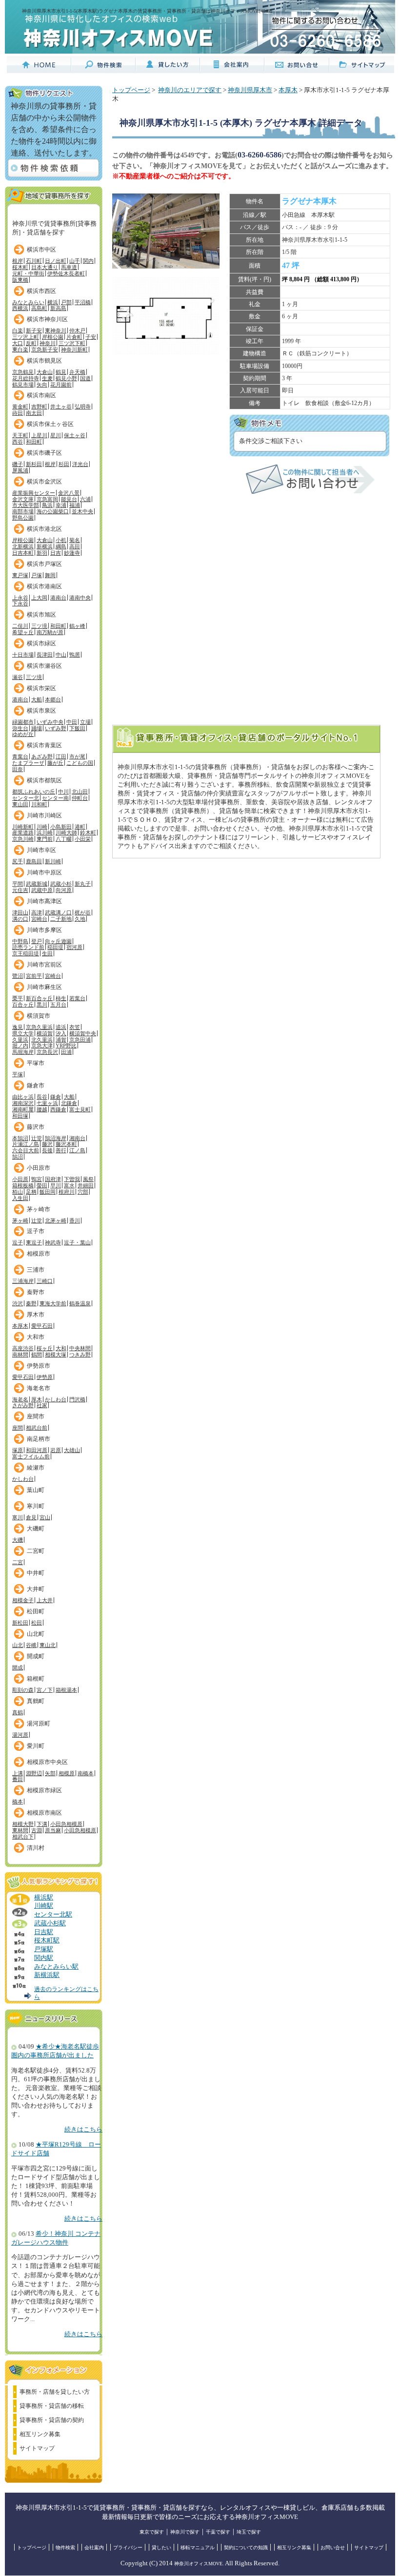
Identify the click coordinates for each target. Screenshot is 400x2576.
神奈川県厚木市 (250, 90)
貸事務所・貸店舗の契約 (52, 2420)
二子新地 (61, 919)
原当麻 (53, 1830)
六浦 (85, 499)
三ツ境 (39, 626)
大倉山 (45, 372)
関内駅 (44, 1958)
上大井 (45, 1600)
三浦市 (36, 1270)
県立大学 (23, 1033)
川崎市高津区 (44, 901)
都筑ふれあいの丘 (34, 792)
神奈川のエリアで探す (190, 90)
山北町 (36, 1634)
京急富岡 (47, 499)
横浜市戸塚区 (44, 564)
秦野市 (36, 1292)
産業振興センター (34, 493)
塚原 (18, 1450)
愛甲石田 (42, 1326)
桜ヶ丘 (45, 1348)
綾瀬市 (36, 1468)
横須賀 (45, 1033)
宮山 (45, 1517)
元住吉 (20, 890)
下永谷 (20, 603)
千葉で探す (218, 2532)
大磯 (18, 1540)
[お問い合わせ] (297, 69)
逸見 (18, 1027)
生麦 (47, 378)
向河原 (64, 890)
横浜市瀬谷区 (44, 666)
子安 (91, 337)
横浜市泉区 (41, 711)
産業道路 (23, 833)
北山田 (80, 792)
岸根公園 (53, 337)
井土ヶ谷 (61, 407)
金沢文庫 (23, 499)
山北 (18, 1645)
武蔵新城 (37, 884)
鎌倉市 (36, 1085)
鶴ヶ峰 (77, 626)
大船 (37, 699)
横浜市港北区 (44, 529)
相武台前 (37, 1428)
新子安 (34, 330)
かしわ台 (56, 1399)
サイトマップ (37, 2448)
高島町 (39, 308)
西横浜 (20, 308)
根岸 (18, 261)
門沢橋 (77, 1399)
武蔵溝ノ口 (58, 912)
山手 (75, 261)
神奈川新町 (74, 349)
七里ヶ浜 (47, 1103)
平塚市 (36, 1063)
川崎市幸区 (41, 850)
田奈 (18, 769)
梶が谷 (83, 912)
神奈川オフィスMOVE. (199, 2564)
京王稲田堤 (26, 953)
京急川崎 (23, 839)
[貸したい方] (168, 69)
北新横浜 (23, 546)
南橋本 (86, 1773)
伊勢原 (45, 1377)
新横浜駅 (47, 1975)
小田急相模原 (66, 1824)
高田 (75, 546)
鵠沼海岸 (56, 1138)
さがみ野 (23, 1405)
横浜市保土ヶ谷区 (50, 424)
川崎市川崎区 (44, 815)
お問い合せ (333, 2547)
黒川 (42, 1005)
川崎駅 (44, 1906)
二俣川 (20, 626)
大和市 (36, 1337)
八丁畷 (64, 839)
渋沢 (18, 1303)
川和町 (39, 804)
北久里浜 (42, 1040)
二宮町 (36, 1551)
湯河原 (20, 1735)
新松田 (20, 1623)
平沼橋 (83, 302)
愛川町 (36, 1746)
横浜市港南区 (44, 586)
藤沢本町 (66, 1144)
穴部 (83, 1192)
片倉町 (74, 337)
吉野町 (39, 407)
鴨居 (75, 655)
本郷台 (53, 699)
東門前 (45, 839)
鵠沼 (18, 1157)
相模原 (67, 1773)
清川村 (36, 1848)
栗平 (18, 998)
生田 (47, 953)
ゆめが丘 (23, 734)
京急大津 (42, 1046)
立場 (85, 722)
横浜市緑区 (41, 643)
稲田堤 (55, 947)
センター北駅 (53, 1915)
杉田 (64, 464)
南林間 (20, 1355)
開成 (18, 1667)
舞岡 (50, 575)
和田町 (34, 442)
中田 (72, 722)
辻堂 (37, 1138)
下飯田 (77, 728)
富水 (69, 1185)
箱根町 (36, 1679)
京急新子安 (45, 349)
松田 (37, 1623)
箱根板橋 (23, 1185)
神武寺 (53, 1242)
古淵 (37, 1830)
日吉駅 (44, 1932)
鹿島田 (34, 861)
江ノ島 (77, 1150)
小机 (61, 540)
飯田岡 (48, 1192)
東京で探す (152, 2532)
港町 (80, 827)
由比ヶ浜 (23, 1097)
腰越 (42, 1109)
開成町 (36, 1656)
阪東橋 (20, 280)
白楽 (18, 330)
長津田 (45, 655)
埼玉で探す (249, 2532)
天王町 (20, 435)
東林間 (20, 1830)
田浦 (66, 1052)
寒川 (18, 1517)
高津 (37, 912)
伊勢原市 (39, 1366)
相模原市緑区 (44, 1790)
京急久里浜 (39, 1027)
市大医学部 (26, 505)
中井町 (36, 1573)
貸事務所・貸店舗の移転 (52, 2406)
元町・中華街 (28, 273)
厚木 (37, 1399)
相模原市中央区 (47, 1762)
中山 (61, 655)
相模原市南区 (44, 1813)
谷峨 (31, 1645)
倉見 (31, 1517)
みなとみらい (28, 302)
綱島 (61, 546)
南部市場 (23, 511)
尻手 (18, 861)
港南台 (58, 598)
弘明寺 (83, 407)
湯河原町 (39, 1724)
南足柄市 (39, 1439)
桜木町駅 (47, 1940)
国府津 (53, 1179)
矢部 (50, 1773)
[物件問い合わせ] (310, 492)
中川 (63, 792)
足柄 (31, 1192)
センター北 (26, 798)
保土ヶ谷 (75, 435)
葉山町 (36, 1490)
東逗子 (34, 1242)
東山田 (20, 804)
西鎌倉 (58, 1109)
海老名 (20, 1399)
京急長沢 (47, 1052)
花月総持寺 (26, 378)
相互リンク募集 (40, 2434)
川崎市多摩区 (44, 930)
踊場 (37, 728)
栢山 (18, 1192)
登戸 (37, 941)
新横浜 (45, 546)
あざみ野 (42, 756)
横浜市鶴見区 (44, 361)
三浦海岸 (23, 1281)
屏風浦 (20, 470)
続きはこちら (83, 2130)
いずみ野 (56, 728)
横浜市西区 (41, 291)
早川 (56, 1185)
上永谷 (20, 598)
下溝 (42, 1824)
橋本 (18, 1801)
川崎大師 (66, 833)
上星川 (39, 435)
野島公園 (23, 518)
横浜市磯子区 (44, 453)
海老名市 (39, 1388)
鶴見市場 (23, 385)
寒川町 (36, 1506)
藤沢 (47, 1144)
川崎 (42, 827)
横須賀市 (39, 1016)
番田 (18, 1779)
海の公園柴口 (53, 511)
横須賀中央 (83, 1033)
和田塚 (20, 1116)
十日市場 (23, 655)
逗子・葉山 (77, 1242)
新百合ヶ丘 (39, 998)
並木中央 (82, 511)
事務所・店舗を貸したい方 (55, 2392)
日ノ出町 (56, 261)
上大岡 (39, 598)
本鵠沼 (20, 1138)
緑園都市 (23, 722)
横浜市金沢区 (44, 482)
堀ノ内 (20, 1046)
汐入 (61, 1033)
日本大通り (45, 267)
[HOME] (39, 69)
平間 (18, 884)
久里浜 (20, 1040)
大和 (61, 1348)
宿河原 (74, 947)
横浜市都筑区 (44, 780)
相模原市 (39, 1254)
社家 (42, 1405)
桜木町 (20, 267)
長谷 (42, 1097)
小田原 (20, 1179)
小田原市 (39, 1168)
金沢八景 (69, 493)
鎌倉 (56, 1097)
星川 (56, 435)
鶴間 (37, 1355)
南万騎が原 (50, 632)
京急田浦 (80, 1040)
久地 (80, 919)
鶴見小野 (66, 378)
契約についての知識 (246, 2547)
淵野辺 (34, 1773)
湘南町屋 (23, 1109)
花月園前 (61, 385)
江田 (61, 756)
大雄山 (72, 1450)
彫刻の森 (23, 1690)
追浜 (61, 1027)
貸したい (161, 2547)
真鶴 (18, 1712)
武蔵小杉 (61, 884)
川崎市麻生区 (44, 987)
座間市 (36, 1416)
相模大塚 (56, 1355)
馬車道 (69, 267)
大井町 (36, 1589)
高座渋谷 (23, 1348)
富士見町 (80, 1109)
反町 (31, 343)
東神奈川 (56, 330)
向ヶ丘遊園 (58, 941)
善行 (61, 1150)
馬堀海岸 (23, 1052)
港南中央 (80, 598)
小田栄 (83, 839)
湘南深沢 (23, 1103)
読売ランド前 (28, 947)
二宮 (18, 1562)
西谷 (18, 442)
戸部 (66, 302)
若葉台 (77, 998)
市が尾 (77, 756)
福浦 (75, 505)
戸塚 (37, 575)
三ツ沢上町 (26, 337)
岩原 (56, 1450)
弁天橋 (77, 372)
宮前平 (34, 976)
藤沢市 (36, 1127)
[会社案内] (232, 69)
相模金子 (23, 1600)
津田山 (20, 912)
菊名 (75, 540)
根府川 (67, 1192)
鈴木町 (88, 833)
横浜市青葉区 (44, 745)
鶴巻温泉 (80, 1303)
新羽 (42, 553)
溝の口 (20, 919)
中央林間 (80, 1348)
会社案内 (94, 2547)
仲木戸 (77, 330)
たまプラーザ (28, 763)
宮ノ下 (45, 1690)
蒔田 (18, 413)
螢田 (42, 1185)
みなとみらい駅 (56, 1967)
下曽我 (72, 1179)
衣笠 (75, 1027)
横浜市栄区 (41, 688)
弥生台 (20, 728)
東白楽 (20, 349)
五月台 (58, 1005)
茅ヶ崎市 (39, 1209)
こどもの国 (80, 763)
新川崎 (53, 861)
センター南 (55, 798)
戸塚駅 (44, 1949)
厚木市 (36, 1315)
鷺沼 (18, 976)
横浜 (53, 302)
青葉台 (20, 756)
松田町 (36, 1611)
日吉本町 (23, 553)
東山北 (48, 1645)
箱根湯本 (66, 1690)
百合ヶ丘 (23, 1005)
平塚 (18, 1074)
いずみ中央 (50, 722)
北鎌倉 (69, 1103)
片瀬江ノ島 (26, 1144)
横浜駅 (44, 1898)
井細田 (86, 1185)
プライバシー (128, 2547)
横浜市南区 (41, 395)
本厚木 (20, 1326)
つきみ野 (80, 1355)
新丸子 (83, 884)
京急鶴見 (23, 372)
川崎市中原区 (44, 872)
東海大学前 (53, 1303)
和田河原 (37, 1450)
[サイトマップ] (362, 69)
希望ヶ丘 (23, 632)
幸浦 (61, 505)
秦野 (31, 1303)
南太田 (34, 413)
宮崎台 (39, 919)
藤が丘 (55, 763)
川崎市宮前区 (44, 965)
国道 (85, 378)
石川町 (34, 261)
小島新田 (61, 827)
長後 (47, 1150)
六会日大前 (26, 1150)
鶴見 (61, 372)
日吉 (56, 553)
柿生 (61, 998)
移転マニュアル (198, 2547)
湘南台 (77, 1138)
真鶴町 (36, 1701)
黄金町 (20, 407)
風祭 (88, 1179)
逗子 (18, 1242)
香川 (75, 1220)
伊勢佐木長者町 (66, 273)
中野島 (20, 941)
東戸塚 (20, 575)
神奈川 (48, 343)
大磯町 (36, 1529)
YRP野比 (66, 1046)
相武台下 (23, 1837)
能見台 (69, 499)
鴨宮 (37, 1179)
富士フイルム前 (31, 1456)
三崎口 (45, 1281)
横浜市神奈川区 (47, 319)
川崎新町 (23, 827)
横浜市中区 (41, 250)
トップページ (131, 90)
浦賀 (61, 1040)
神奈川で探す (185, 2532)
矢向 (42, 385)
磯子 (18, 464)
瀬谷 (18, 677)
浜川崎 (45, 833)
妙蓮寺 (72, 553)
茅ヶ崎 (20, 1220)
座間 (18, 1428)
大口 (18, 343)
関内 (88, 261)
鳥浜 (47, 505)
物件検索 (65, 2547)
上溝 (18, 1773)
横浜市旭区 (41, 615)
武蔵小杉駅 (50, 1923)
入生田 (20, 1198)
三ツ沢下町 (72, 343)
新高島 (58, 308)
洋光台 (80, 464)
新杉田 (34, 464)
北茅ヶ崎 (56, 1220)
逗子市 (36, 1231)
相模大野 (23, 1824)
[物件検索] (103, 69)
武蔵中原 (42, 890)
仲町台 (80, 798)
